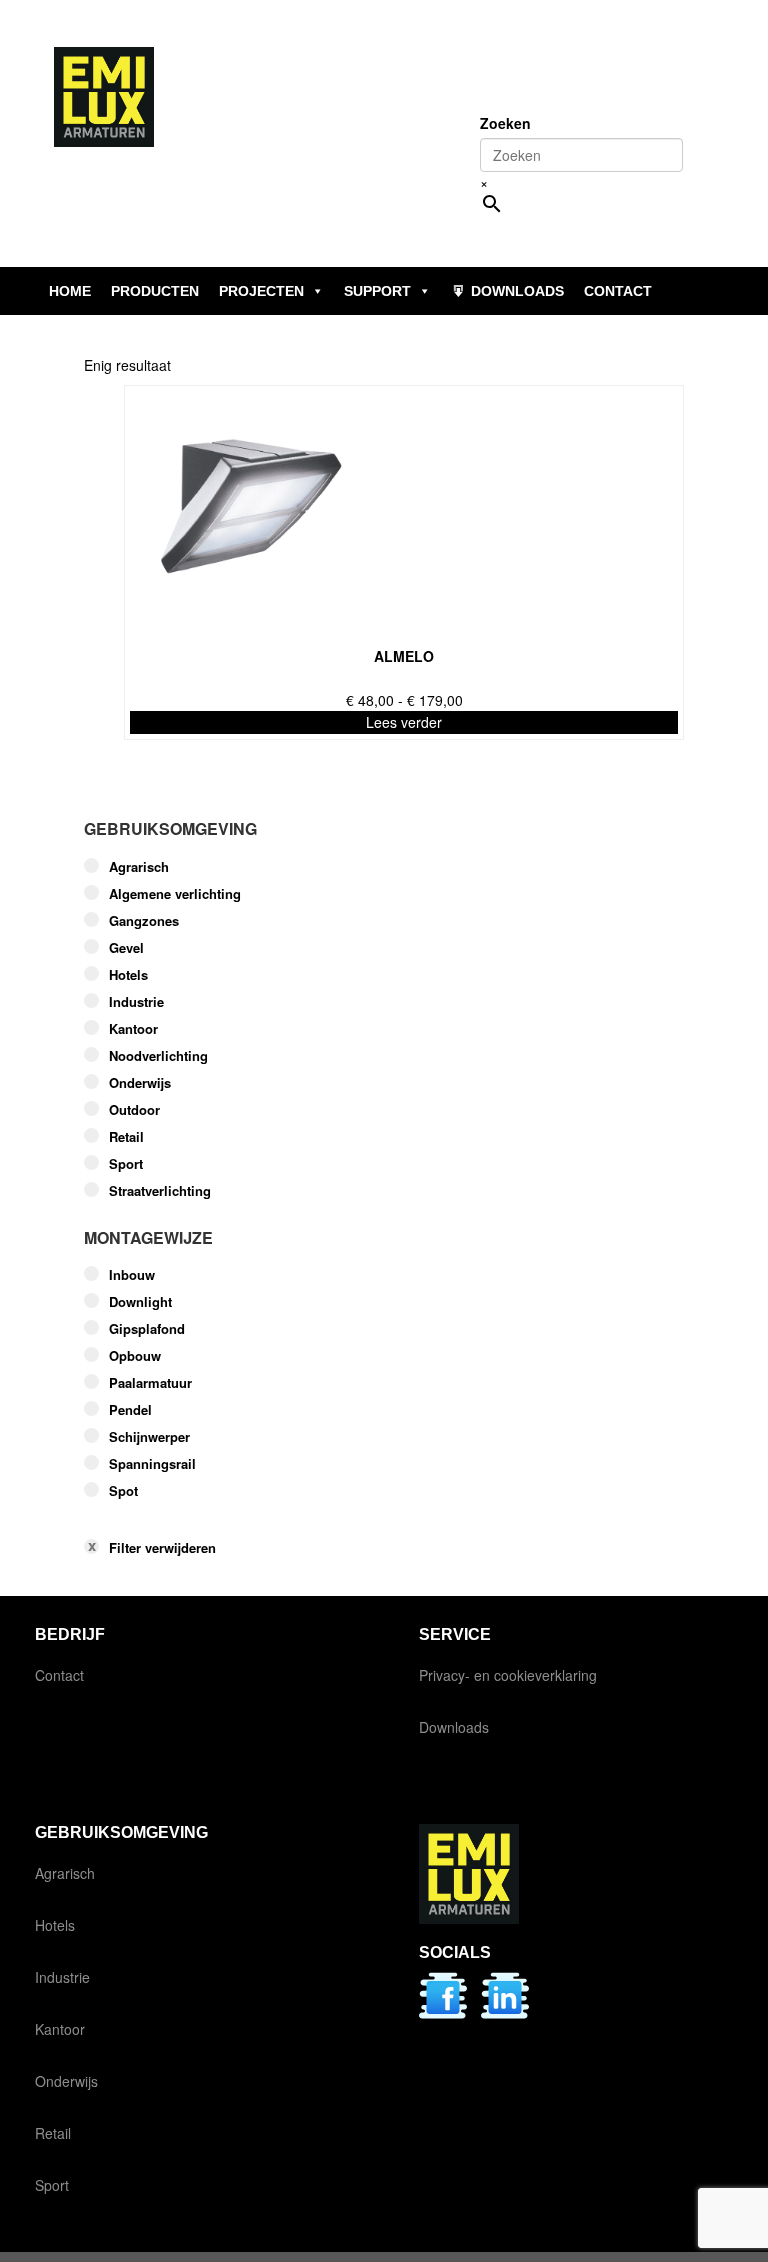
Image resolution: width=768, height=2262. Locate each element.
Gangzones (144, 921)
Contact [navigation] (618, 291)
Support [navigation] (377, 291)
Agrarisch (139, 867)
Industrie (136, 1002)
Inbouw (132, 1275)
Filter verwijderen (162, 1548)
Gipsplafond (147, 1329)
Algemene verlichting (175, 894)
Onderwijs (140, 1083)
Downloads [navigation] (517, 291)
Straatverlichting (160, 1191)
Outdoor (134, 1110)
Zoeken (505, 123)
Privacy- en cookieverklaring (508, 1675)
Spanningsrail (152, 1464)
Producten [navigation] (155, 291)
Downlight (140, 1302)
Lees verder (404, 722)
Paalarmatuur (150, 1383)
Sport (126, 1164)
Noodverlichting (158, 1056)
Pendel (130, 1410)
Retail (126, 1137)
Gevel (126, 948)
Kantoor (133, 1029)
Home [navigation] (70, 291)
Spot (123, 1491)
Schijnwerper (149, 1437)
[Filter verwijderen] (170, 1516)
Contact (59, 1675)
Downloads (454, 1727)
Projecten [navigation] (261, 291)
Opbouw (135, 1356)
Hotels (128, 975)
